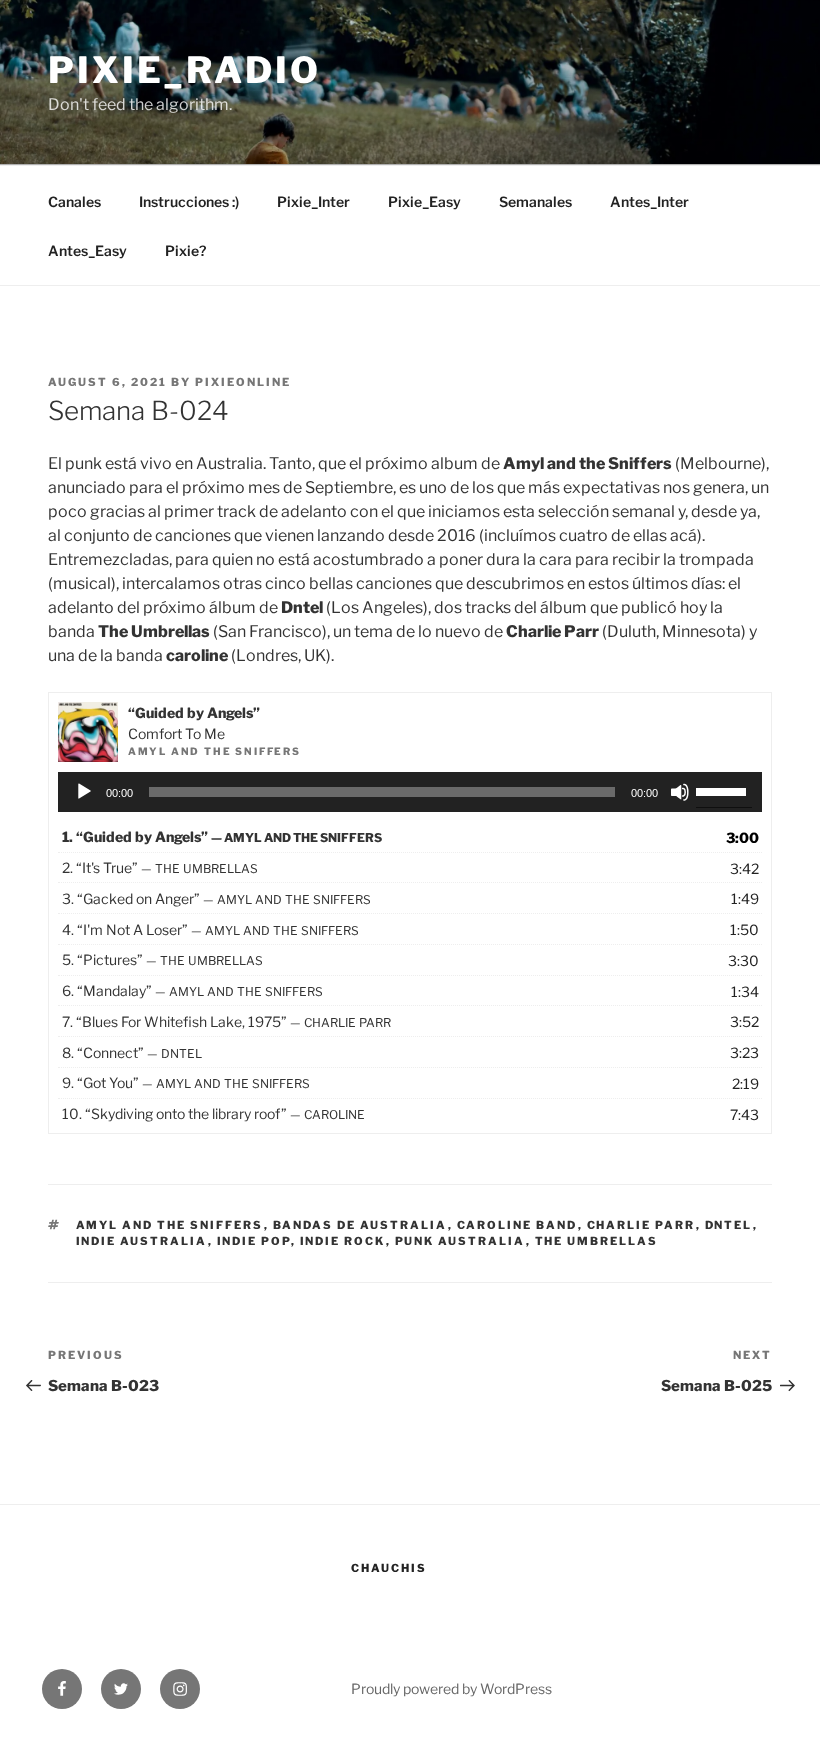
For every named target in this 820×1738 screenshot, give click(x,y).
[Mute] (680, 792)
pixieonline (243, 382)
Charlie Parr (641, 1225)
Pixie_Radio (184, 70)
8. (132, 1052)
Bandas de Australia (360, 1225)
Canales (74, 201)
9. (186, 1082)
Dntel (729, 1225)
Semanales (535, 201)
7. (226, 1021)
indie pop (254, 1241)
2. (160, 867)
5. (162, 959)
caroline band (517, 1225)
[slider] (724, 790)
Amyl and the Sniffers (170, 1225)
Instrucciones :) (189, 201)
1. (222, 836)
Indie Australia (142, 1241)
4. (210, 929)
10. (213, 1113)
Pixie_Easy (424, 201)
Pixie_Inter (313, 201)
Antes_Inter (649, 201)
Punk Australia (460, 1241)
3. (216, 898)
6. (192, 990)
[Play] (84, 792)
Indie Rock (343, 1241)
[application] (410, 792)
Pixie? (185, 250)
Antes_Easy (87, 250)
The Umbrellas (597, 1241)
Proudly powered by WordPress (451, 1688)
